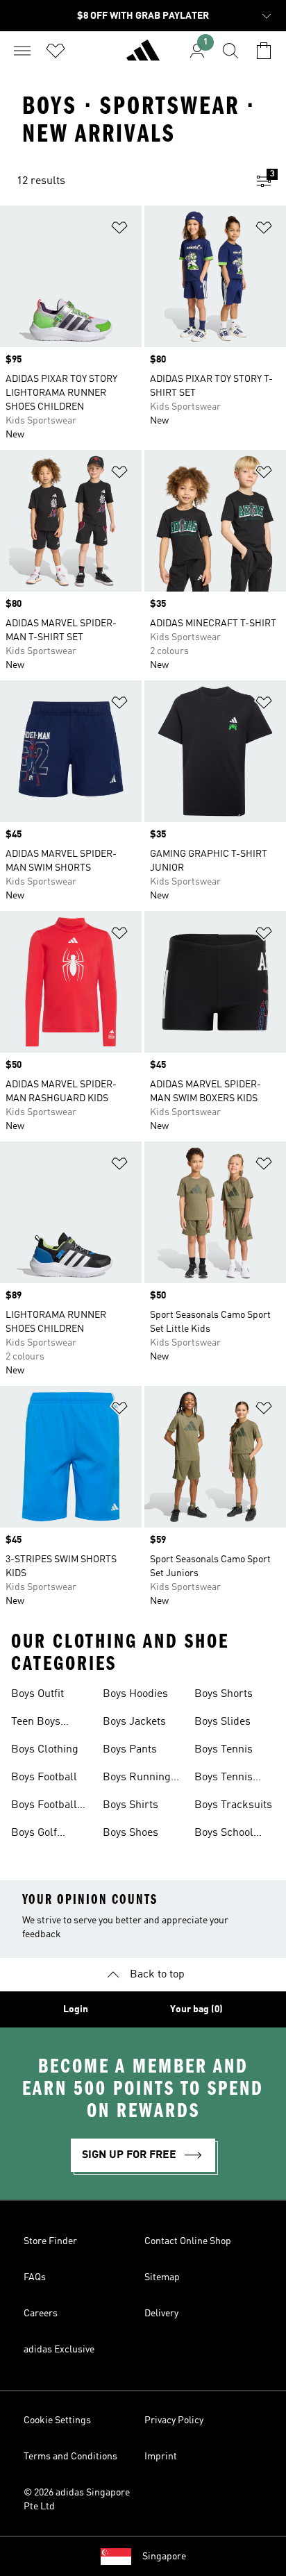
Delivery (161, 2314)
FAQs (35, 2277)
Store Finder (50, 2241)
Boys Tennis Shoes (224, 1779)
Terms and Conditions (70, 2457)
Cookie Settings (57, 2420)
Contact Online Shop (188, 2241)
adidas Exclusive (59, 2350)
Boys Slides (222, 1722)
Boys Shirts (131, 1805)
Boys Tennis (224, 1750)
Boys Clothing (45, 1750)
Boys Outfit (37, 1694)
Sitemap (162, 2277)
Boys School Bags (224, 1834)
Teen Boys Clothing (36, 1723)
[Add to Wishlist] (119, 230)
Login (76, 2009)
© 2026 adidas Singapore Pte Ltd (77, 2500)
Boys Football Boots (44, 1807)
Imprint (161, 2457)
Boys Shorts (224, 1694)
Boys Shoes (131, 1833)
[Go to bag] (264, 51)
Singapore (164, 2557)
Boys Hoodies (135, 1694)
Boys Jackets (134, 1722)
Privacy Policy (174, 2420)
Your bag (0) (196, 2009)
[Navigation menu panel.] (22, 51)
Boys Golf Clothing (34, 1834)
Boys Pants (130, 1750)
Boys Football (44, 1778)
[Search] (230, 51)
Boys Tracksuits (233, 1805)
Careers (41, 2314)
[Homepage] (143, 56)
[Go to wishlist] (56, 51)
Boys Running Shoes (137, 1779)
